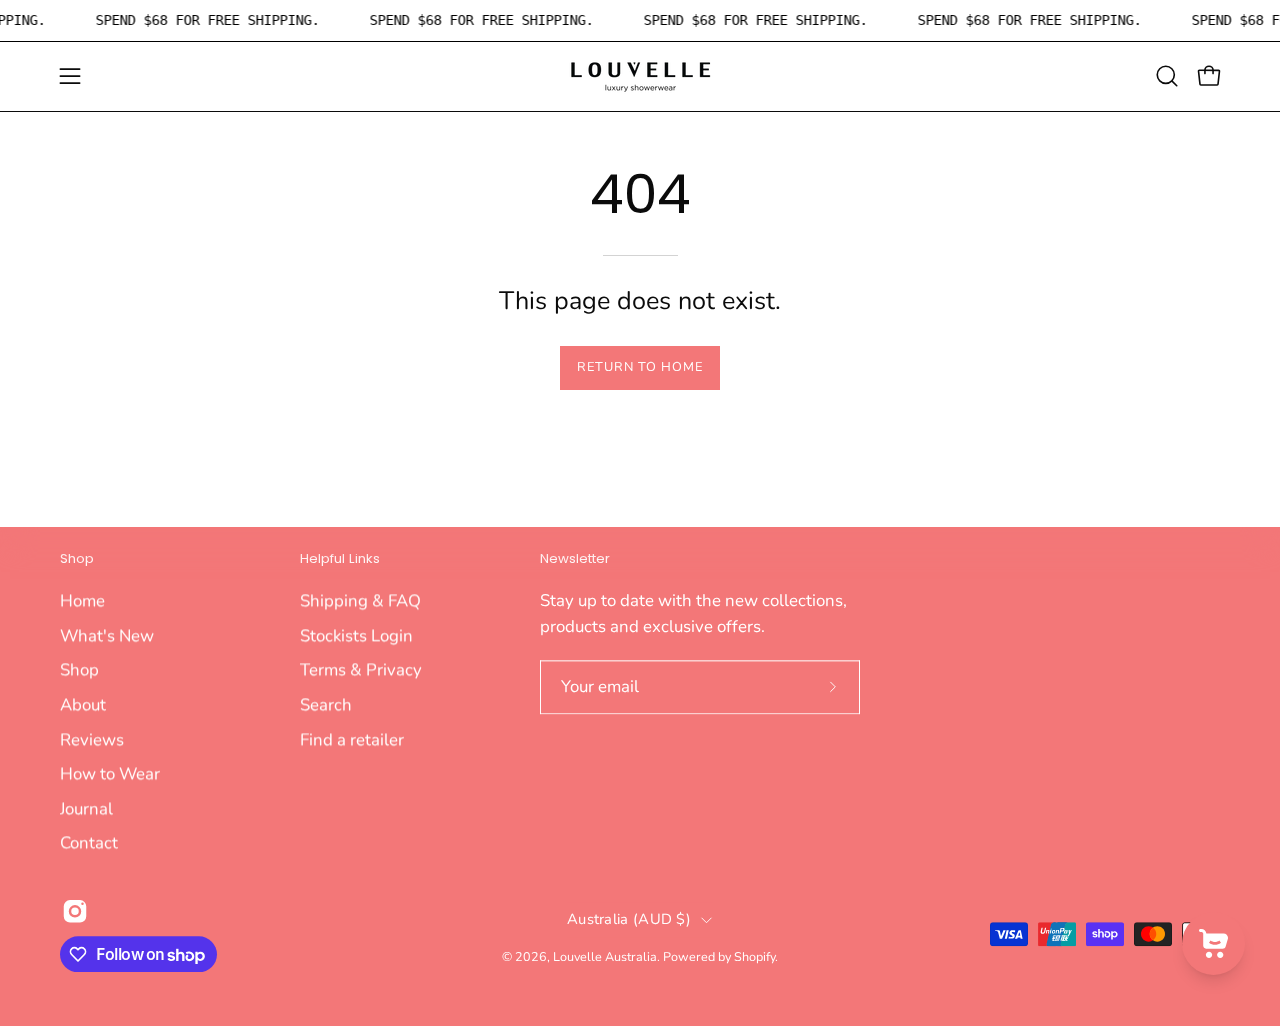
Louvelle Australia (605, 956)
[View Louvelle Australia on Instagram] (75, 911)
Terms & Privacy (361, 669)
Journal (86, 808)
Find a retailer (352, 738)
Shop (77, 559)
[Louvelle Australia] (640, 76)
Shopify (754, 956)
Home (82, 600)
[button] (1167, 76)
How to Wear (110, 773)
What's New (107, 634)
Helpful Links (340, 559)
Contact (89, 842)
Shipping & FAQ (360, 600)
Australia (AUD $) (629, 919)
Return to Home (639, 367)
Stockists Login (356, 634)
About (83, 704)
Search (326, 704)
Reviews (92, 738)
